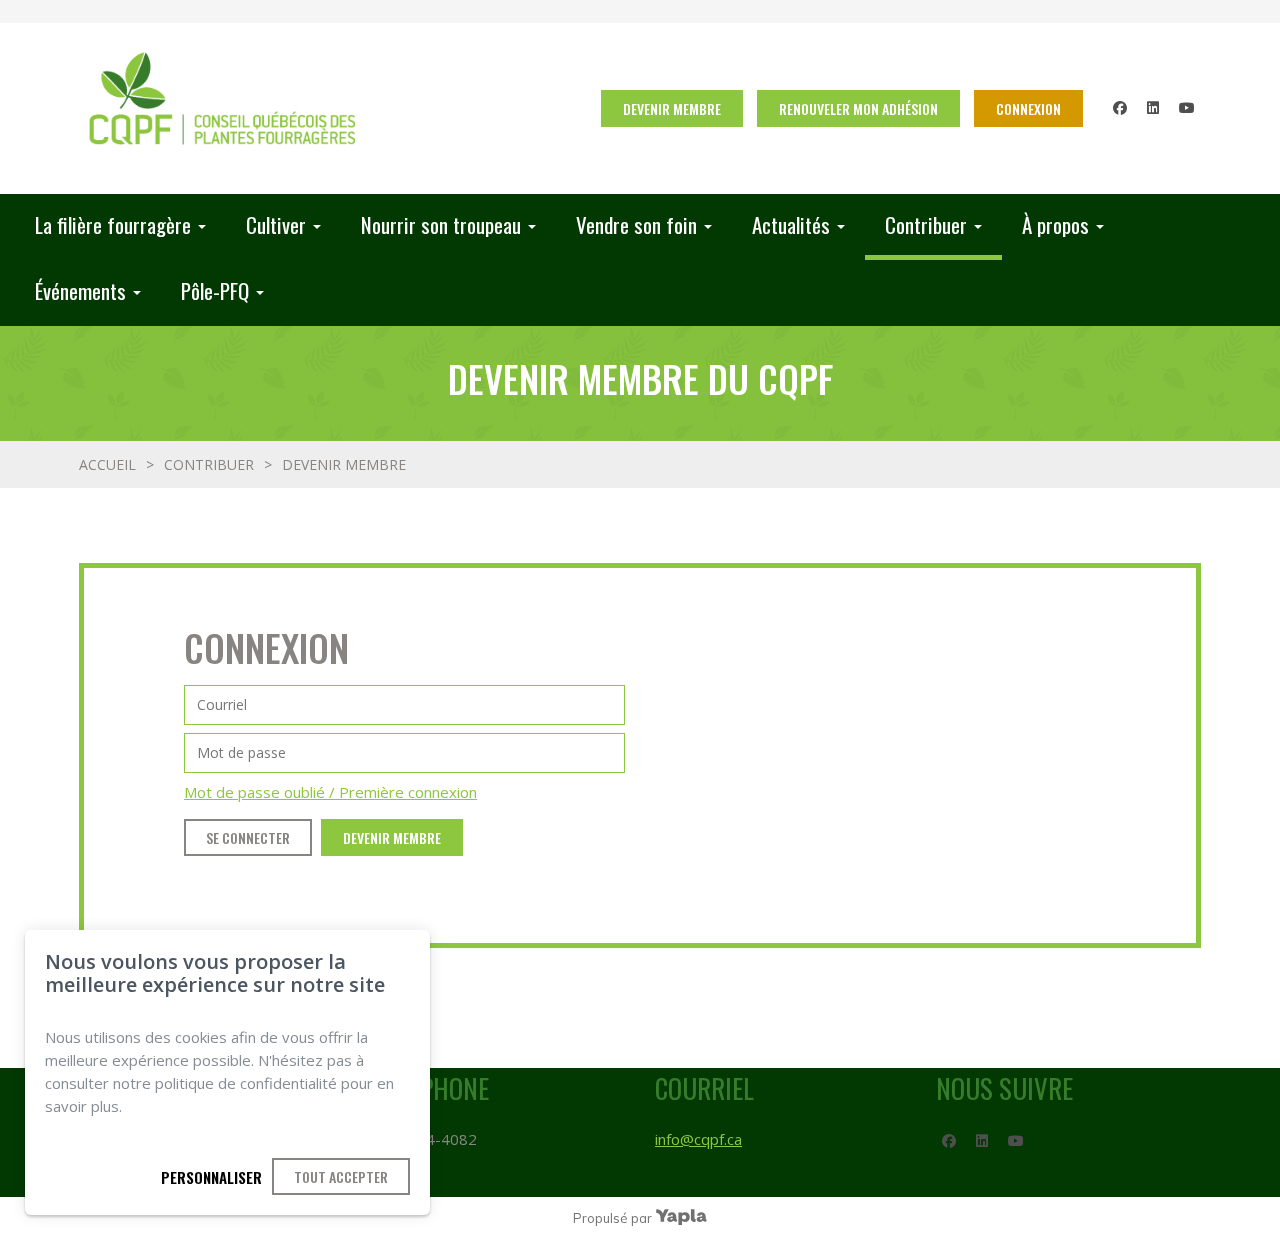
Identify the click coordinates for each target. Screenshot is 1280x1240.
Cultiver (276, 224)
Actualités (791, 224)
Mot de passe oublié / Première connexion (330, 792)
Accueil (107, 464)
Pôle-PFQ (215, 290)
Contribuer (926, 224)
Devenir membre (672, 108)
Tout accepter (341, 1176)
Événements (80, 290)
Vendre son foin (636, 224)
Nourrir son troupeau (441, 224)
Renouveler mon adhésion (858, 108)
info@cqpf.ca (698, 1139)
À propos (1055, 224)
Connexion (1028, 108)
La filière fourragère (113, 224)
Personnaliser (211, 1177)
